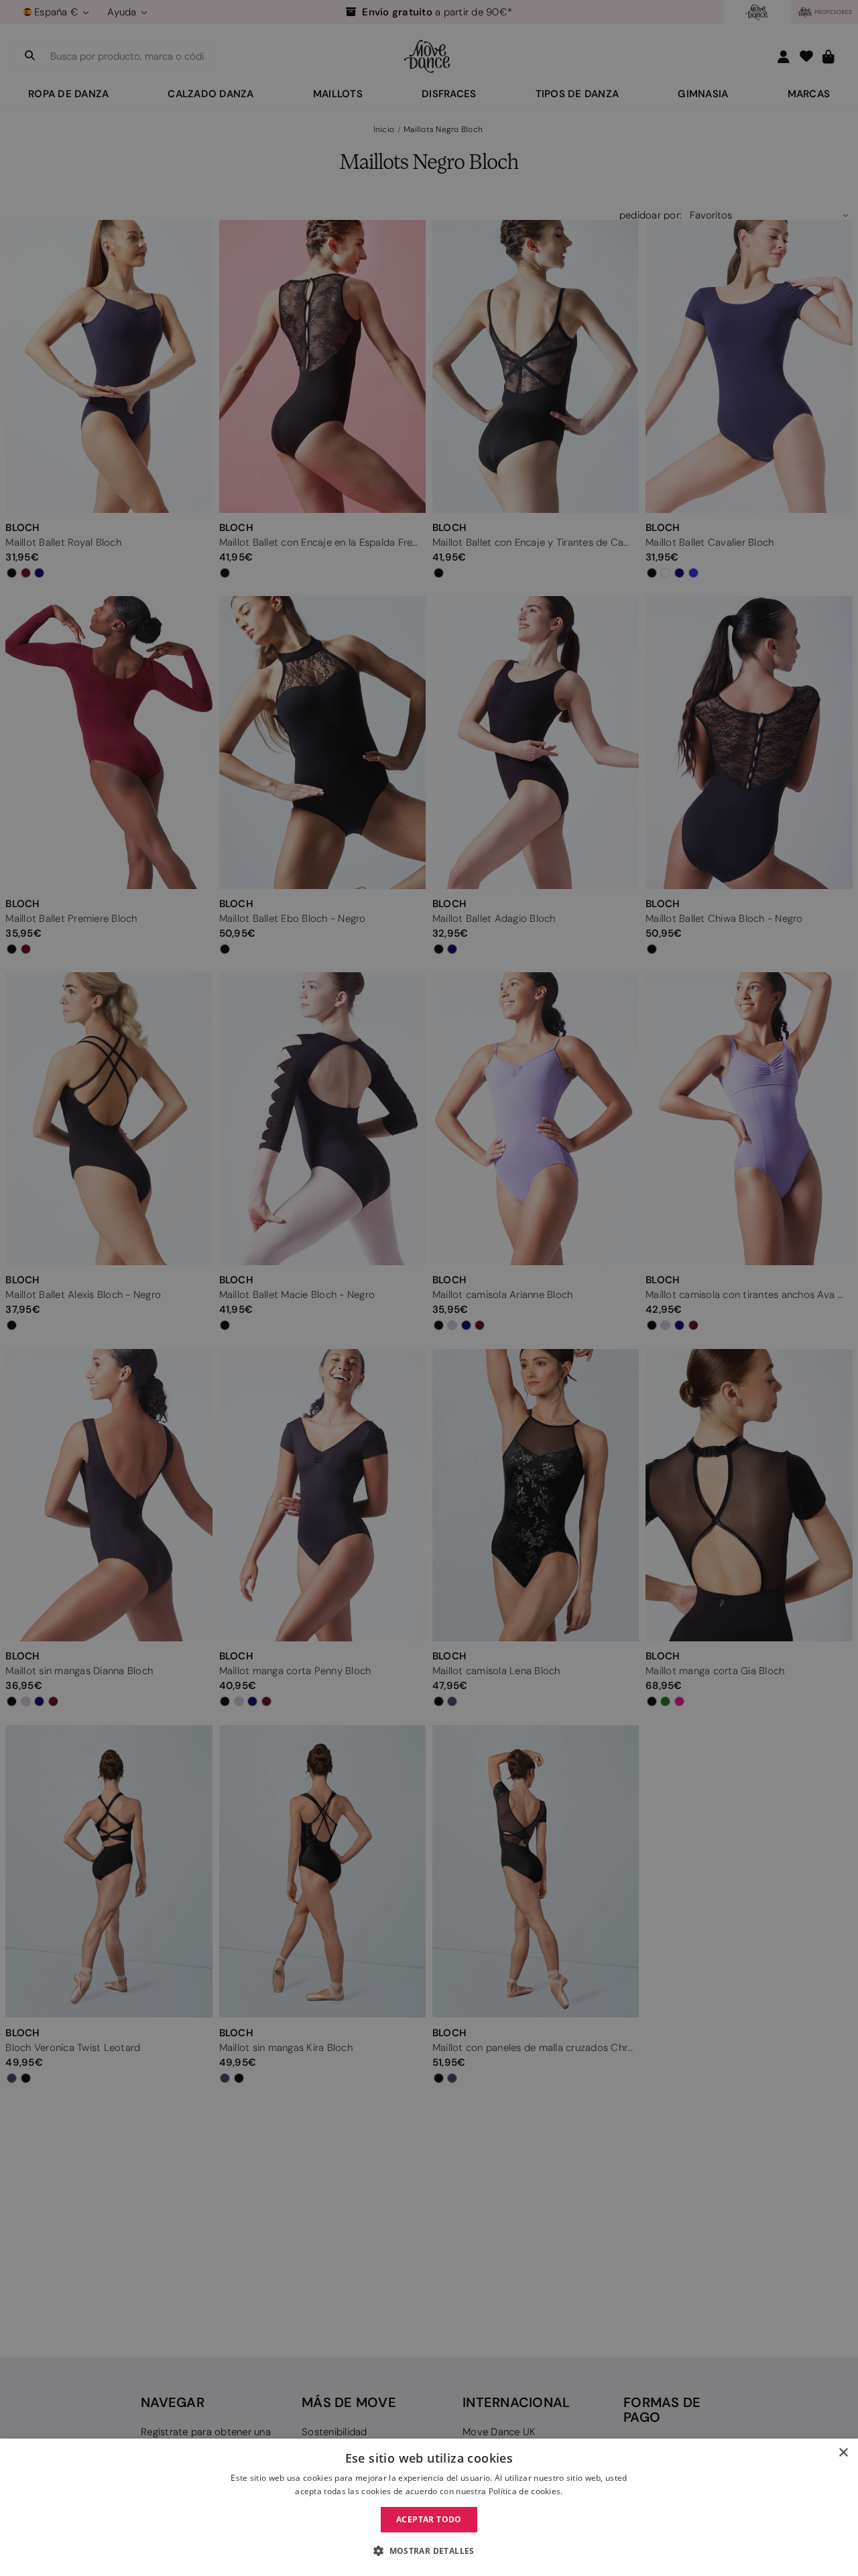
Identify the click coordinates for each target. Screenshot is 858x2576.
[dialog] (429, 2507)
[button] (429, 2551)
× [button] (843, 2453)
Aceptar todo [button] (429, 2519)
